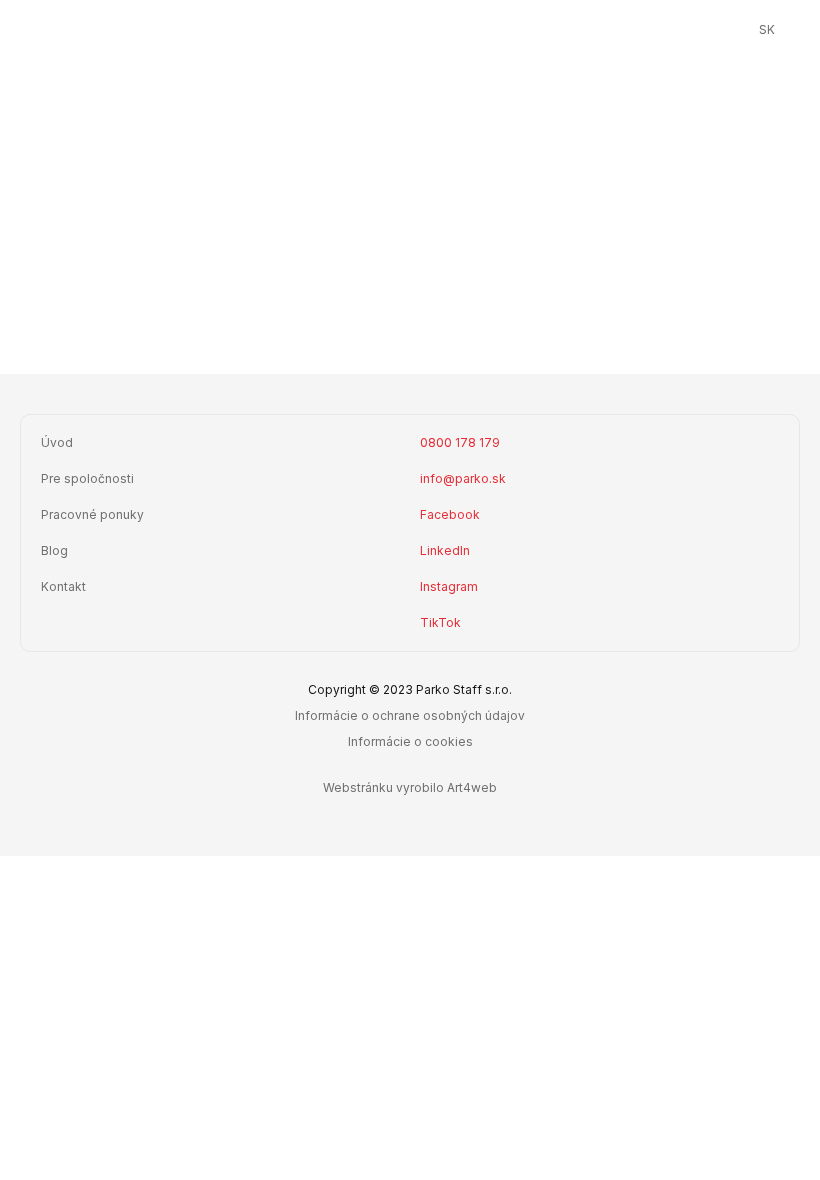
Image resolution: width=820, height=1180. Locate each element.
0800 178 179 (460, 442)
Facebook (450, 514)
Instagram (449, 586)
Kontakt (63, 586)
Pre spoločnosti (87, 478)
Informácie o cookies (410, 741)
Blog (54, 550)
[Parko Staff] (410, 30)
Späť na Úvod (421, 307)
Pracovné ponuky (92, 514)
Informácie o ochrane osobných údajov (410, 715)
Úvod (57, 442)
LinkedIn (445, 550)
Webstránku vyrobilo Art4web (410, 787)
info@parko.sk (463, 478)
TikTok (440, 622)
